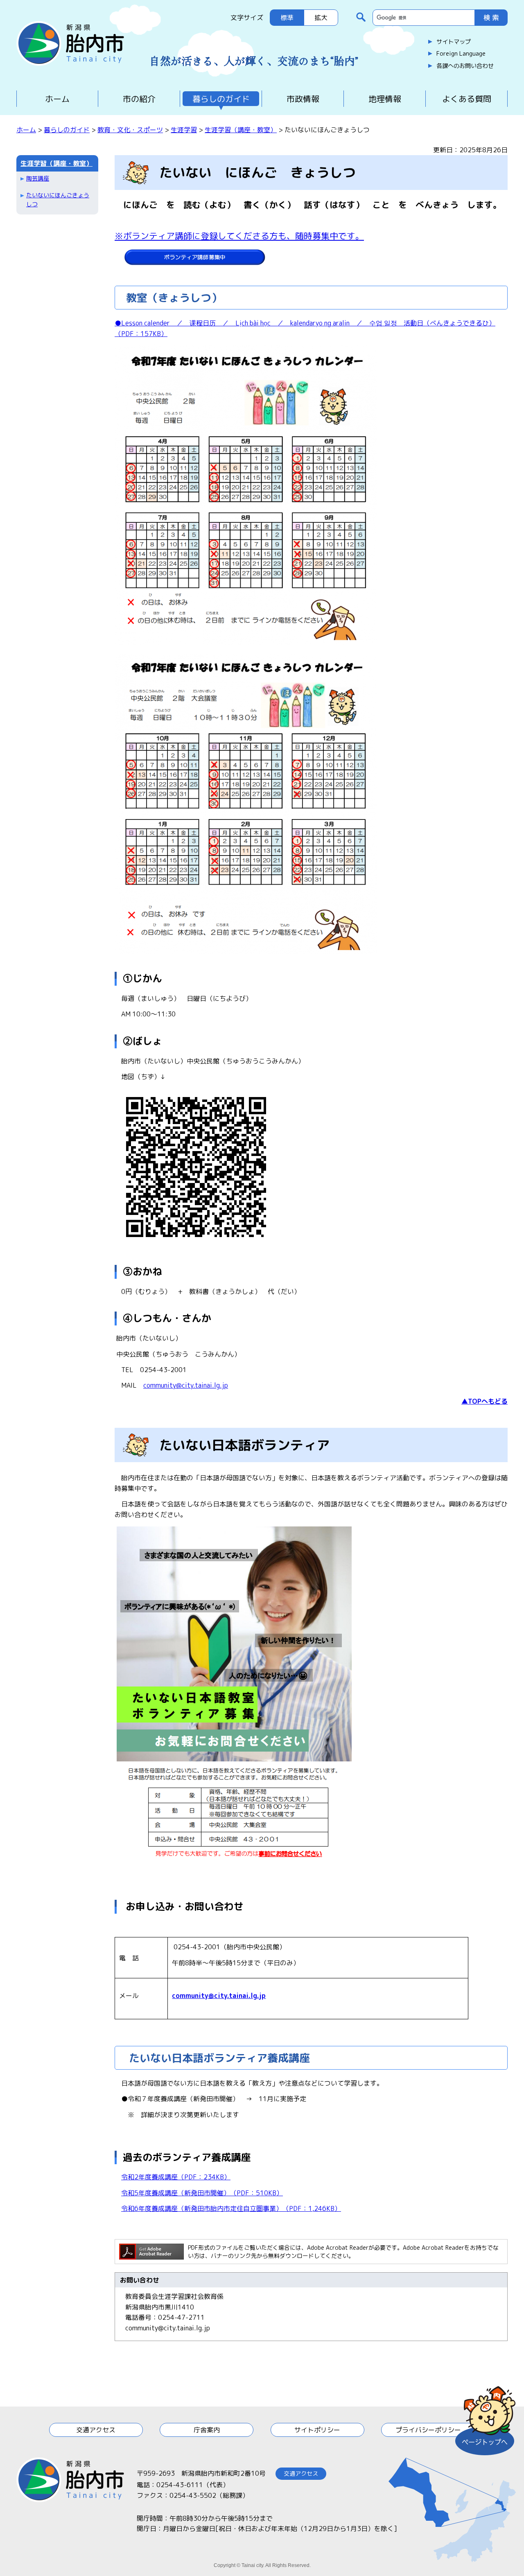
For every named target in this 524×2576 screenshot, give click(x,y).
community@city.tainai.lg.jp (186, 1385)
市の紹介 (139, 99)
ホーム (57, 99)
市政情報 (303, 99)
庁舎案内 (207, 2430)
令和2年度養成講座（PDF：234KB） (176, 2177)
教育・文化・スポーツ (130, 130)
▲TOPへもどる (484, 1401)
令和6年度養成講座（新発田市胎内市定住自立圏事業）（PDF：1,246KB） (231, 2208)
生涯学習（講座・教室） (241, 130)
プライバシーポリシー (428, 2430)
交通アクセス (96, 2430)
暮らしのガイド (221, 99)
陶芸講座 (38, 178)
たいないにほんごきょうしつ (58, 200)
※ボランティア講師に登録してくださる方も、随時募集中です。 (239, 236)
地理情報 (385, 99)
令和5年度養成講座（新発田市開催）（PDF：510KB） (202, 2193)
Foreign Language (461, 54)
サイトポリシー (317, 2430)
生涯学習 (184, 130)
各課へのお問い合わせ (465, 66)
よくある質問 (467, 99)
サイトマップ (454, 42)
